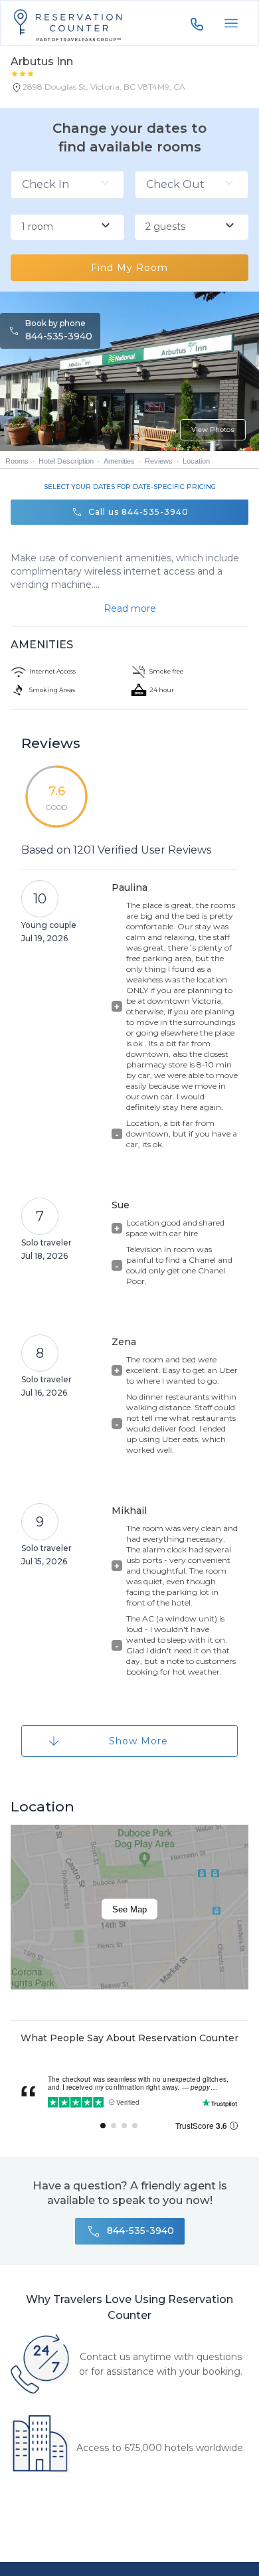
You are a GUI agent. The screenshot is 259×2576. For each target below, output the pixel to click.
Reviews (159, 461)
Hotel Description (66, 461)
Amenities (119, 461)
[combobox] (67, 227)
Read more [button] (130, 608)
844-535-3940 (59, 336)
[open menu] (231, 23)
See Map (129, 1909)
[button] (98, 90)
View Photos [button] (213, 429)
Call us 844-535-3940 (138, 512)
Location (196, 461)
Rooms (17, 461)
